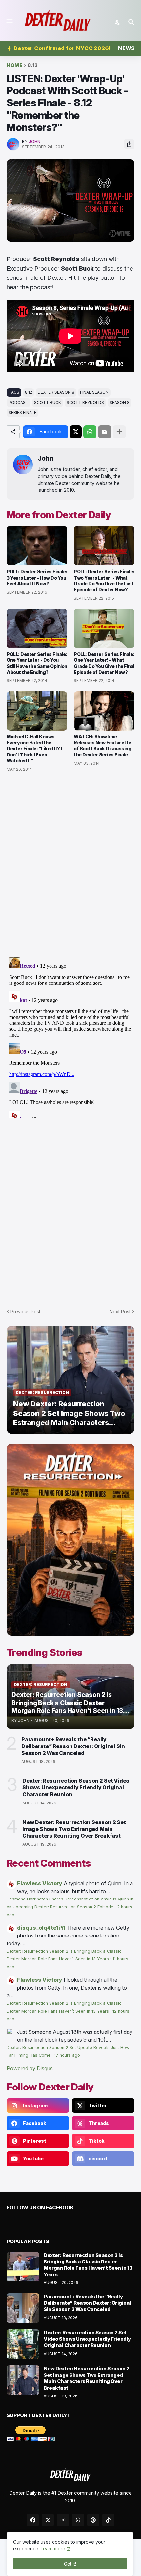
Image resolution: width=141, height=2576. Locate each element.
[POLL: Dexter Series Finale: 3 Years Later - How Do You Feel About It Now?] (37, 546)
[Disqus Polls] (70, 865)
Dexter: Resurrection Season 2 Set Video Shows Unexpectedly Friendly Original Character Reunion (76, 1787)
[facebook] (33, 2520)
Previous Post (25, 1312)
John (46, 458)
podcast (19, 402)
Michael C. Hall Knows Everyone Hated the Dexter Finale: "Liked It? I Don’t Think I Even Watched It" (34, 749)
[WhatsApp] (90, 432)
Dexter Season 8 (56, 392)
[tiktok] (108, 2520)
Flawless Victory (40, 1883)
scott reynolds (85, 402)
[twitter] (48, 2520)
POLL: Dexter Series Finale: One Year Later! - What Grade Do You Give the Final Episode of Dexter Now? (104, 663)
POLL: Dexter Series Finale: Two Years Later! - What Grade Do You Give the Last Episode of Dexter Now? (104, 581)
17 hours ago (67, 2055)
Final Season (94, 392)
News (126, 48)
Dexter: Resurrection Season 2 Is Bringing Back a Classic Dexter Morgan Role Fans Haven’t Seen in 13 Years (88, 2265)
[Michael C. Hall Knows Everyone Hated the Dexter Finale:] (37, 711)
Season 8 (120, 402)
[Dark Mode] (118, 22)
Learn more (53, 2549)
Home (14, 65)
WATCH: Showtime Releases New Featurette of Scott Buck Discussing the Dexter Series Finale (102, 746)
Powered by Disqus (30, 2068)
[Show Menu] (9, 21)
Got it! (70, 2564)
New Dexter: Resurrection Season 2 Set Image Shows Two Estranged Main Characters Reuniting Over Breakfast (74, 1829)
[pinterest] (93, 2520)
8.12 (33, 65)
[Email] (105, 432)
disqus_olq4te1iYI (41, 1928)
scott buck (48, 402)
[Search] (132, 22)
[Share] (129, 144)
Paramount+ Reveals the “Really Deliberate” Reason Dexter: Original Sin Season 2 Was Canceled (73, 1746)
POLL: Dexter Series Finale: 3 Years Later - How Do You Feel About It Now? (37, 577)
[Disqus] (70, 1037)
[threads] (78, 2520)
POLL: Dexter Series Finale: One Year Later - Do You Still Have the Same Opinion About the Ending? (37, 663)
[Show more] (119, 432)
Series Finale (22, 413)
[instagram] (63, 2520)
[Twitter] (76, 432)
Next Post (120, 1312)
